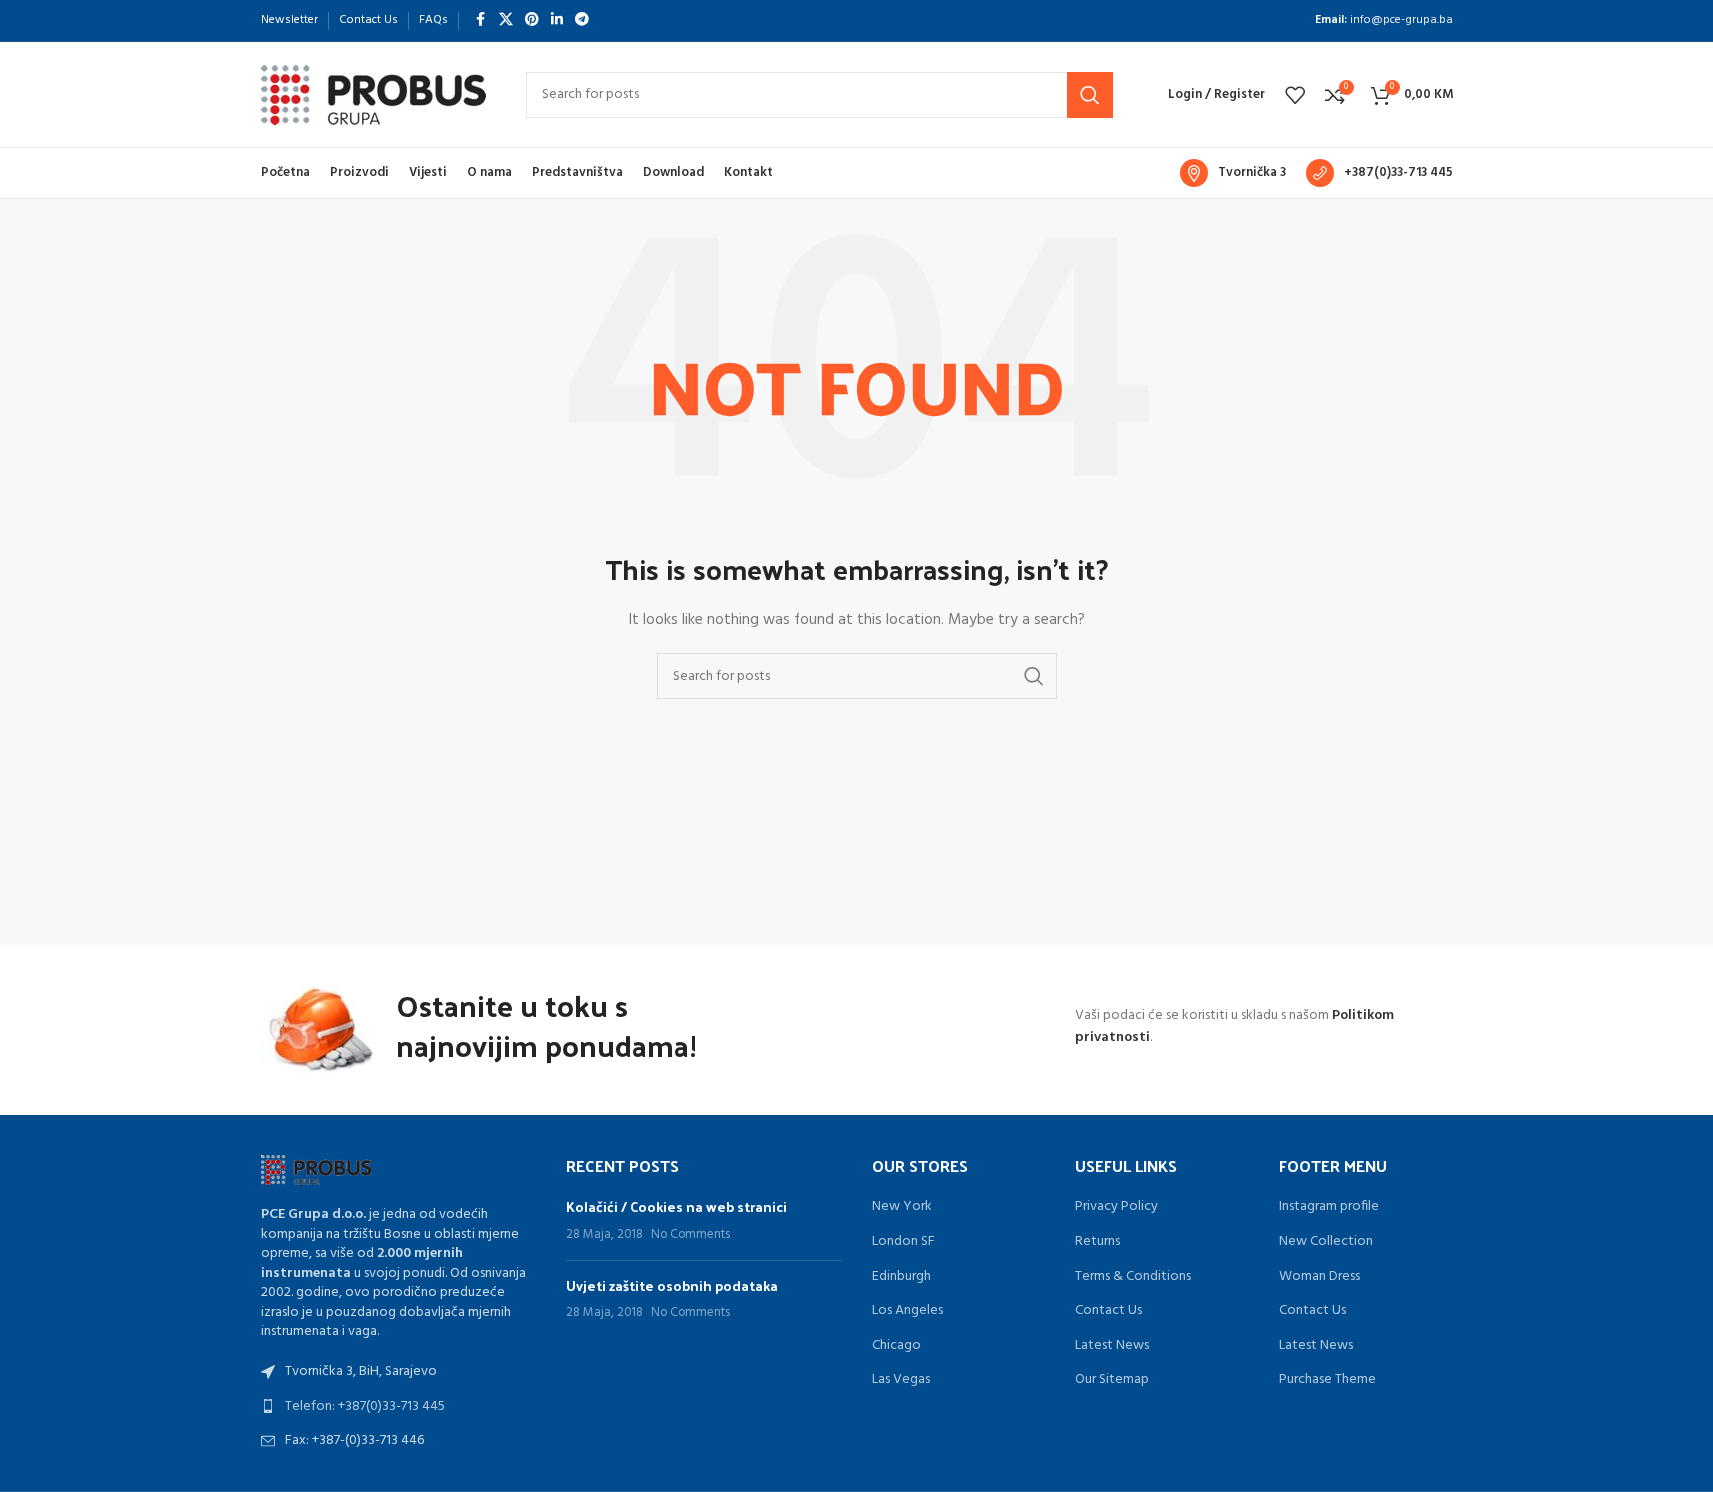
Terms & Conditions (1133, 1277)
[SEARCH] (1090, 95)
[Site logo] (373, 94)
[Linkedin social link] (557, 20)
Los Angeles (907, 1311)
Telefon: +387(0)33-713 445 (365, 1406)
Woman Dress (1319, 1277)
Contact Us (1108, 1311)
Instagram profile (1329, 1207)
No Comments (690, 1235)
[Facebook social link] (481, 20)
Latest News (1112, 1346)
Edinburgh (901, 1277)
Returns (1097, 1242)
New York (902, 1207)
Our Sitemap (1112, 1380)
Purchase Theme (1327, 1380)
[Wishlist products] (1295, 95)
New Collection (1326, 1242)
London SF (903, 1242)
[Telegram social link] (582, 20)
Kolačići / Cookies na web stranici (676, 1206)
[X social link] (506, 20)
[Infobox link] (1233, 173)
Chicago (896, 1346)
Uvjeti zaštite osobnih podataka (672, 1285)
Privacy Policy (1116, 1207)
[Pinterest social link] (532, 20)
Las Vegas (901, 1380)
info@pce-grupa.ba (1401, 20)
